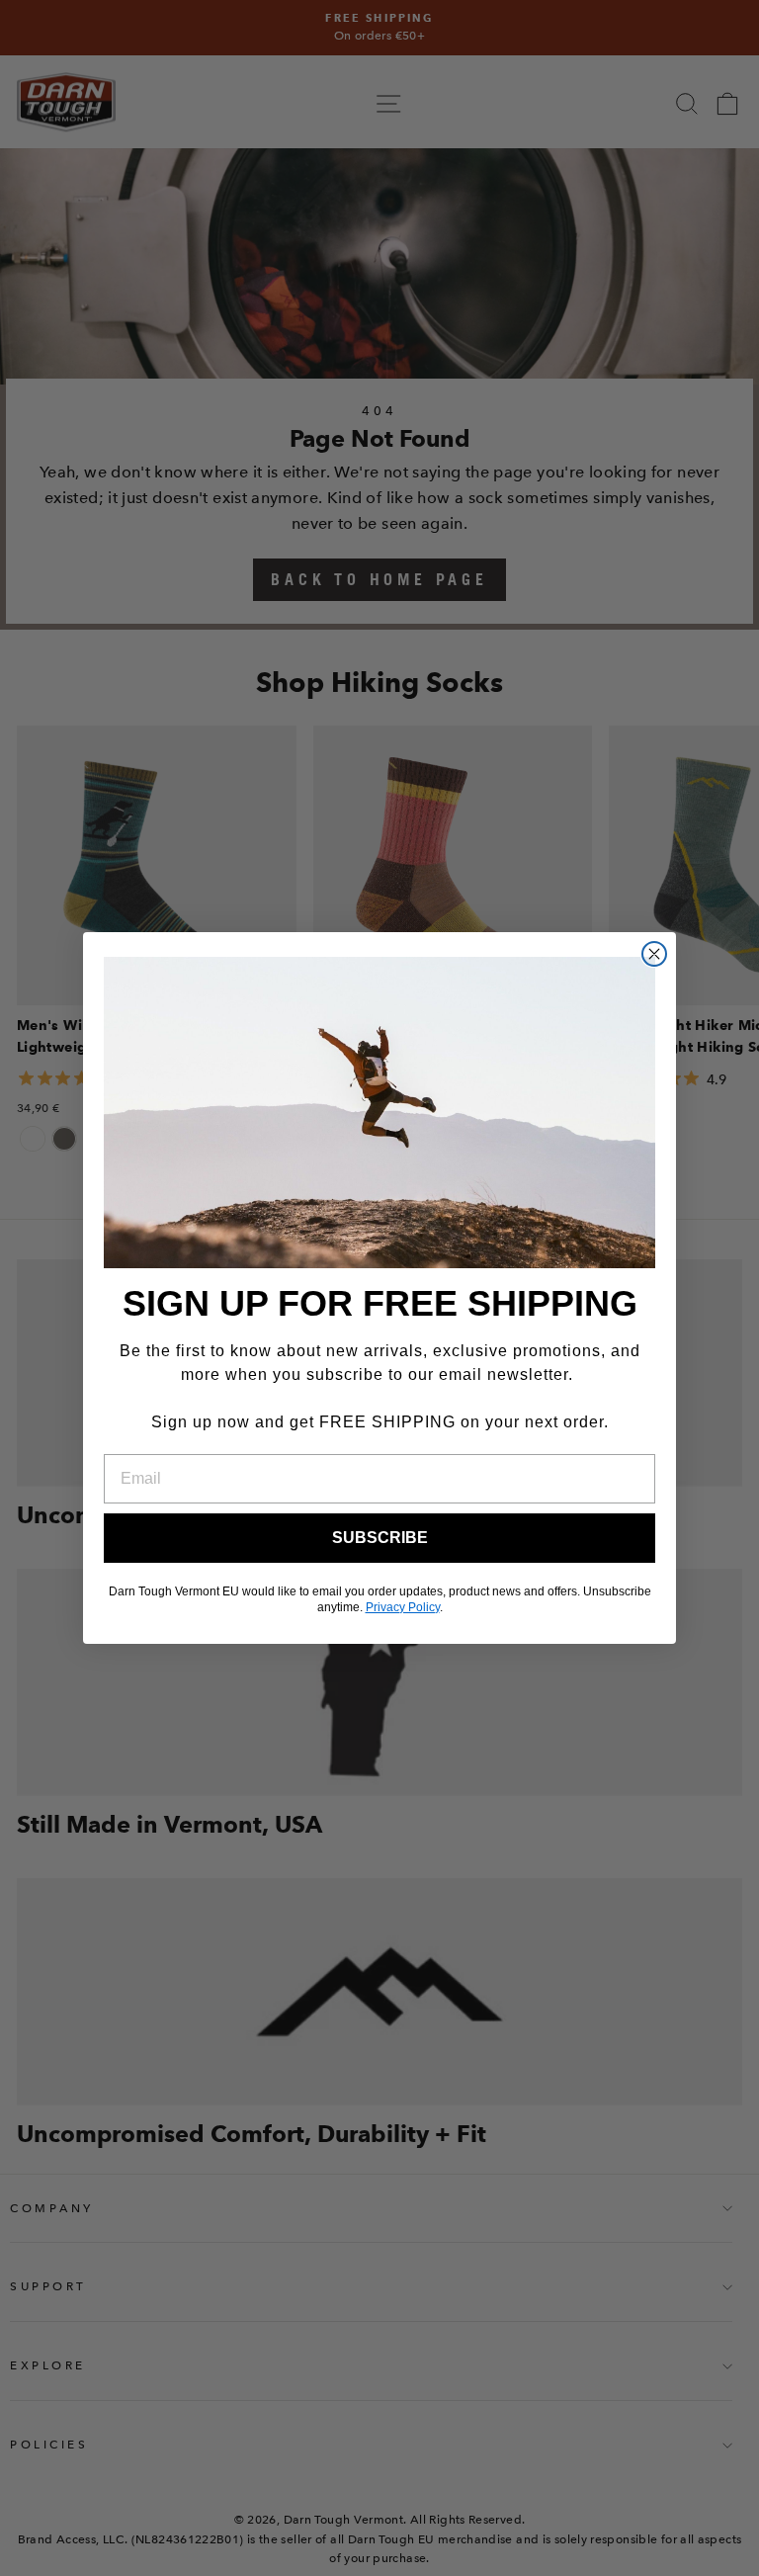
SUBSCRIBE (380, 1538)
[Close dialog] (654, 954)
